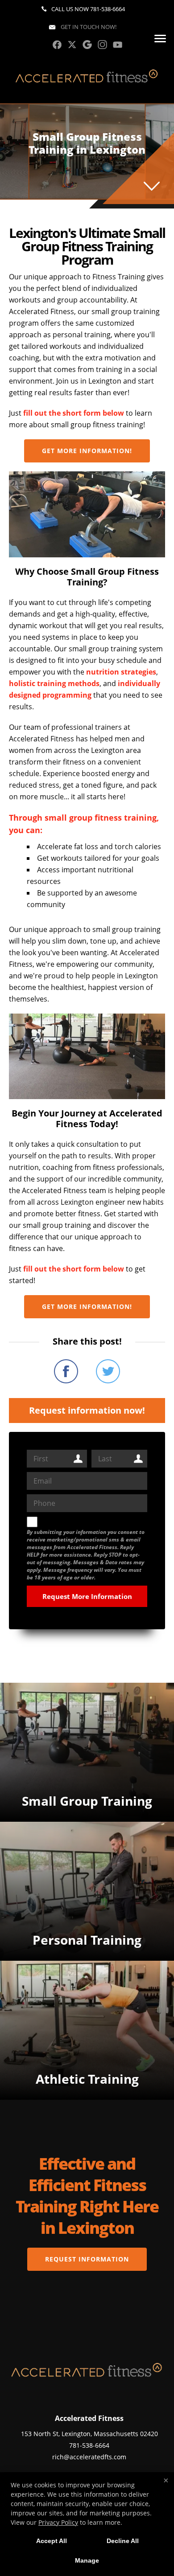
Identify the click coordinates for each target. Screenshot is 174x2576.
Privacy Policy (58, 2522)
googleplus (87, 45)
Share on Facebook (66, 1371)
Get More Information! (87, 451)
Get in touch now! (88, 27)
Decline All (123, 2541)
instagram (102, 45)
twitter (72, 45)
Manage (87, 2560)
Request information (87, 2259)
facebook (57, 45)
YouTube (118, 45)
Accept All (52, 2541)
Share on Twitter (108, 1371)
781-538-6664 (108, 9)
